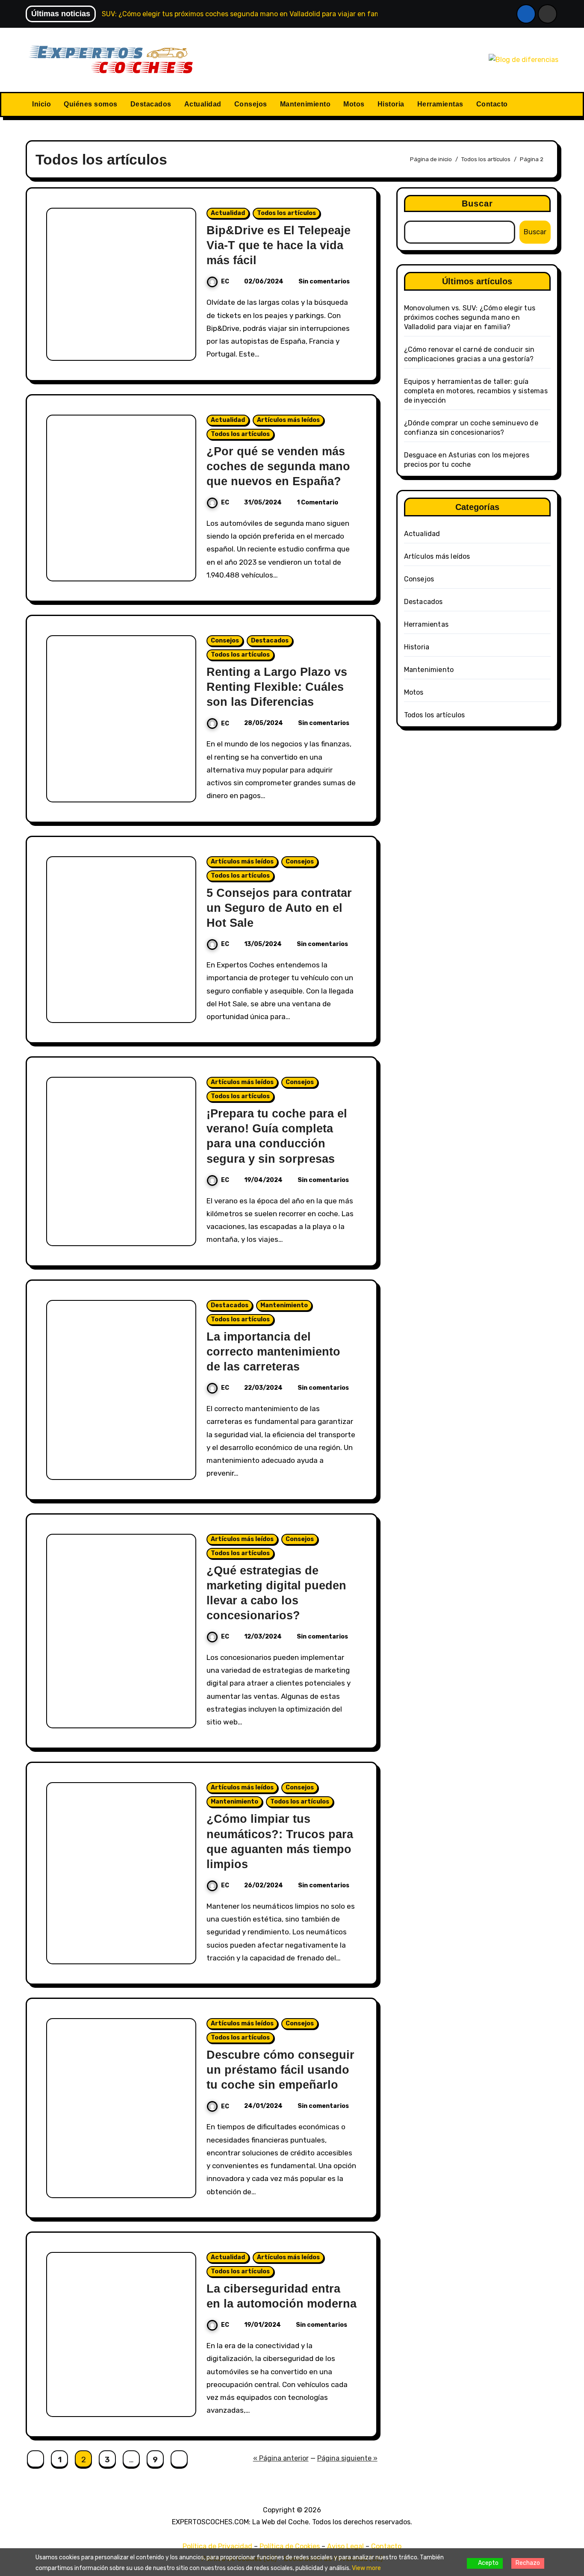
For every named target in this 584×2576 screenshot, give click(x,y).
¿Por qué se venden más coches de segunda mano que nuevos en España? (278, 466)
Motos (354, 104)
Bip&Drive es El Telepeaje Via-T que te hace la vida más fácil (279, 245)
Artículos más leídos (288, 420)
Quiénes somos (91, 104)
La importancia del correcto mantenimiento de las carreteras (273, 1352)
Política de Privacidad (217, 2546)
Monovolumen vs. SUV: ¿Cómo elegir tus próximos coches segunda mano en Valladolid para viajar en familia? (470, 317)
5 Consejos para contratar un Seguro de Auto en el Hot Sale (279, 908)
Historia (391, 104)
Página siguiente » (347, 2458)
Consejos (251, 104)
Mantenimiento (305, 104)
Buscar (478, 203)
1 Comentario (317, 503)
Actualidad (203, 104)
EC (225, 281)
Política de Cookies (290, 2546)
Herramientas (440, 104)
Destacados (151, 104)
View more (366, 2568)
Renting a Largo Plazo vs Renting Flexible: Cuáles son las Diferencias (277, 687)
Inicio (41, 104)
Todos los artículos (286, 213)
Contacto (492, 104)
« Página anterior (281, 2458)
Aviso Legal (345, 2546)
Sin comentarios (324, 281)
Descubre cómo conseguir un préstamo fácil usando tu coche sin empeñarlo (280, 2070)
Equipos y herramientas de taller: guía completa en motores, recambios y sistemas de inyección (476, 391)
